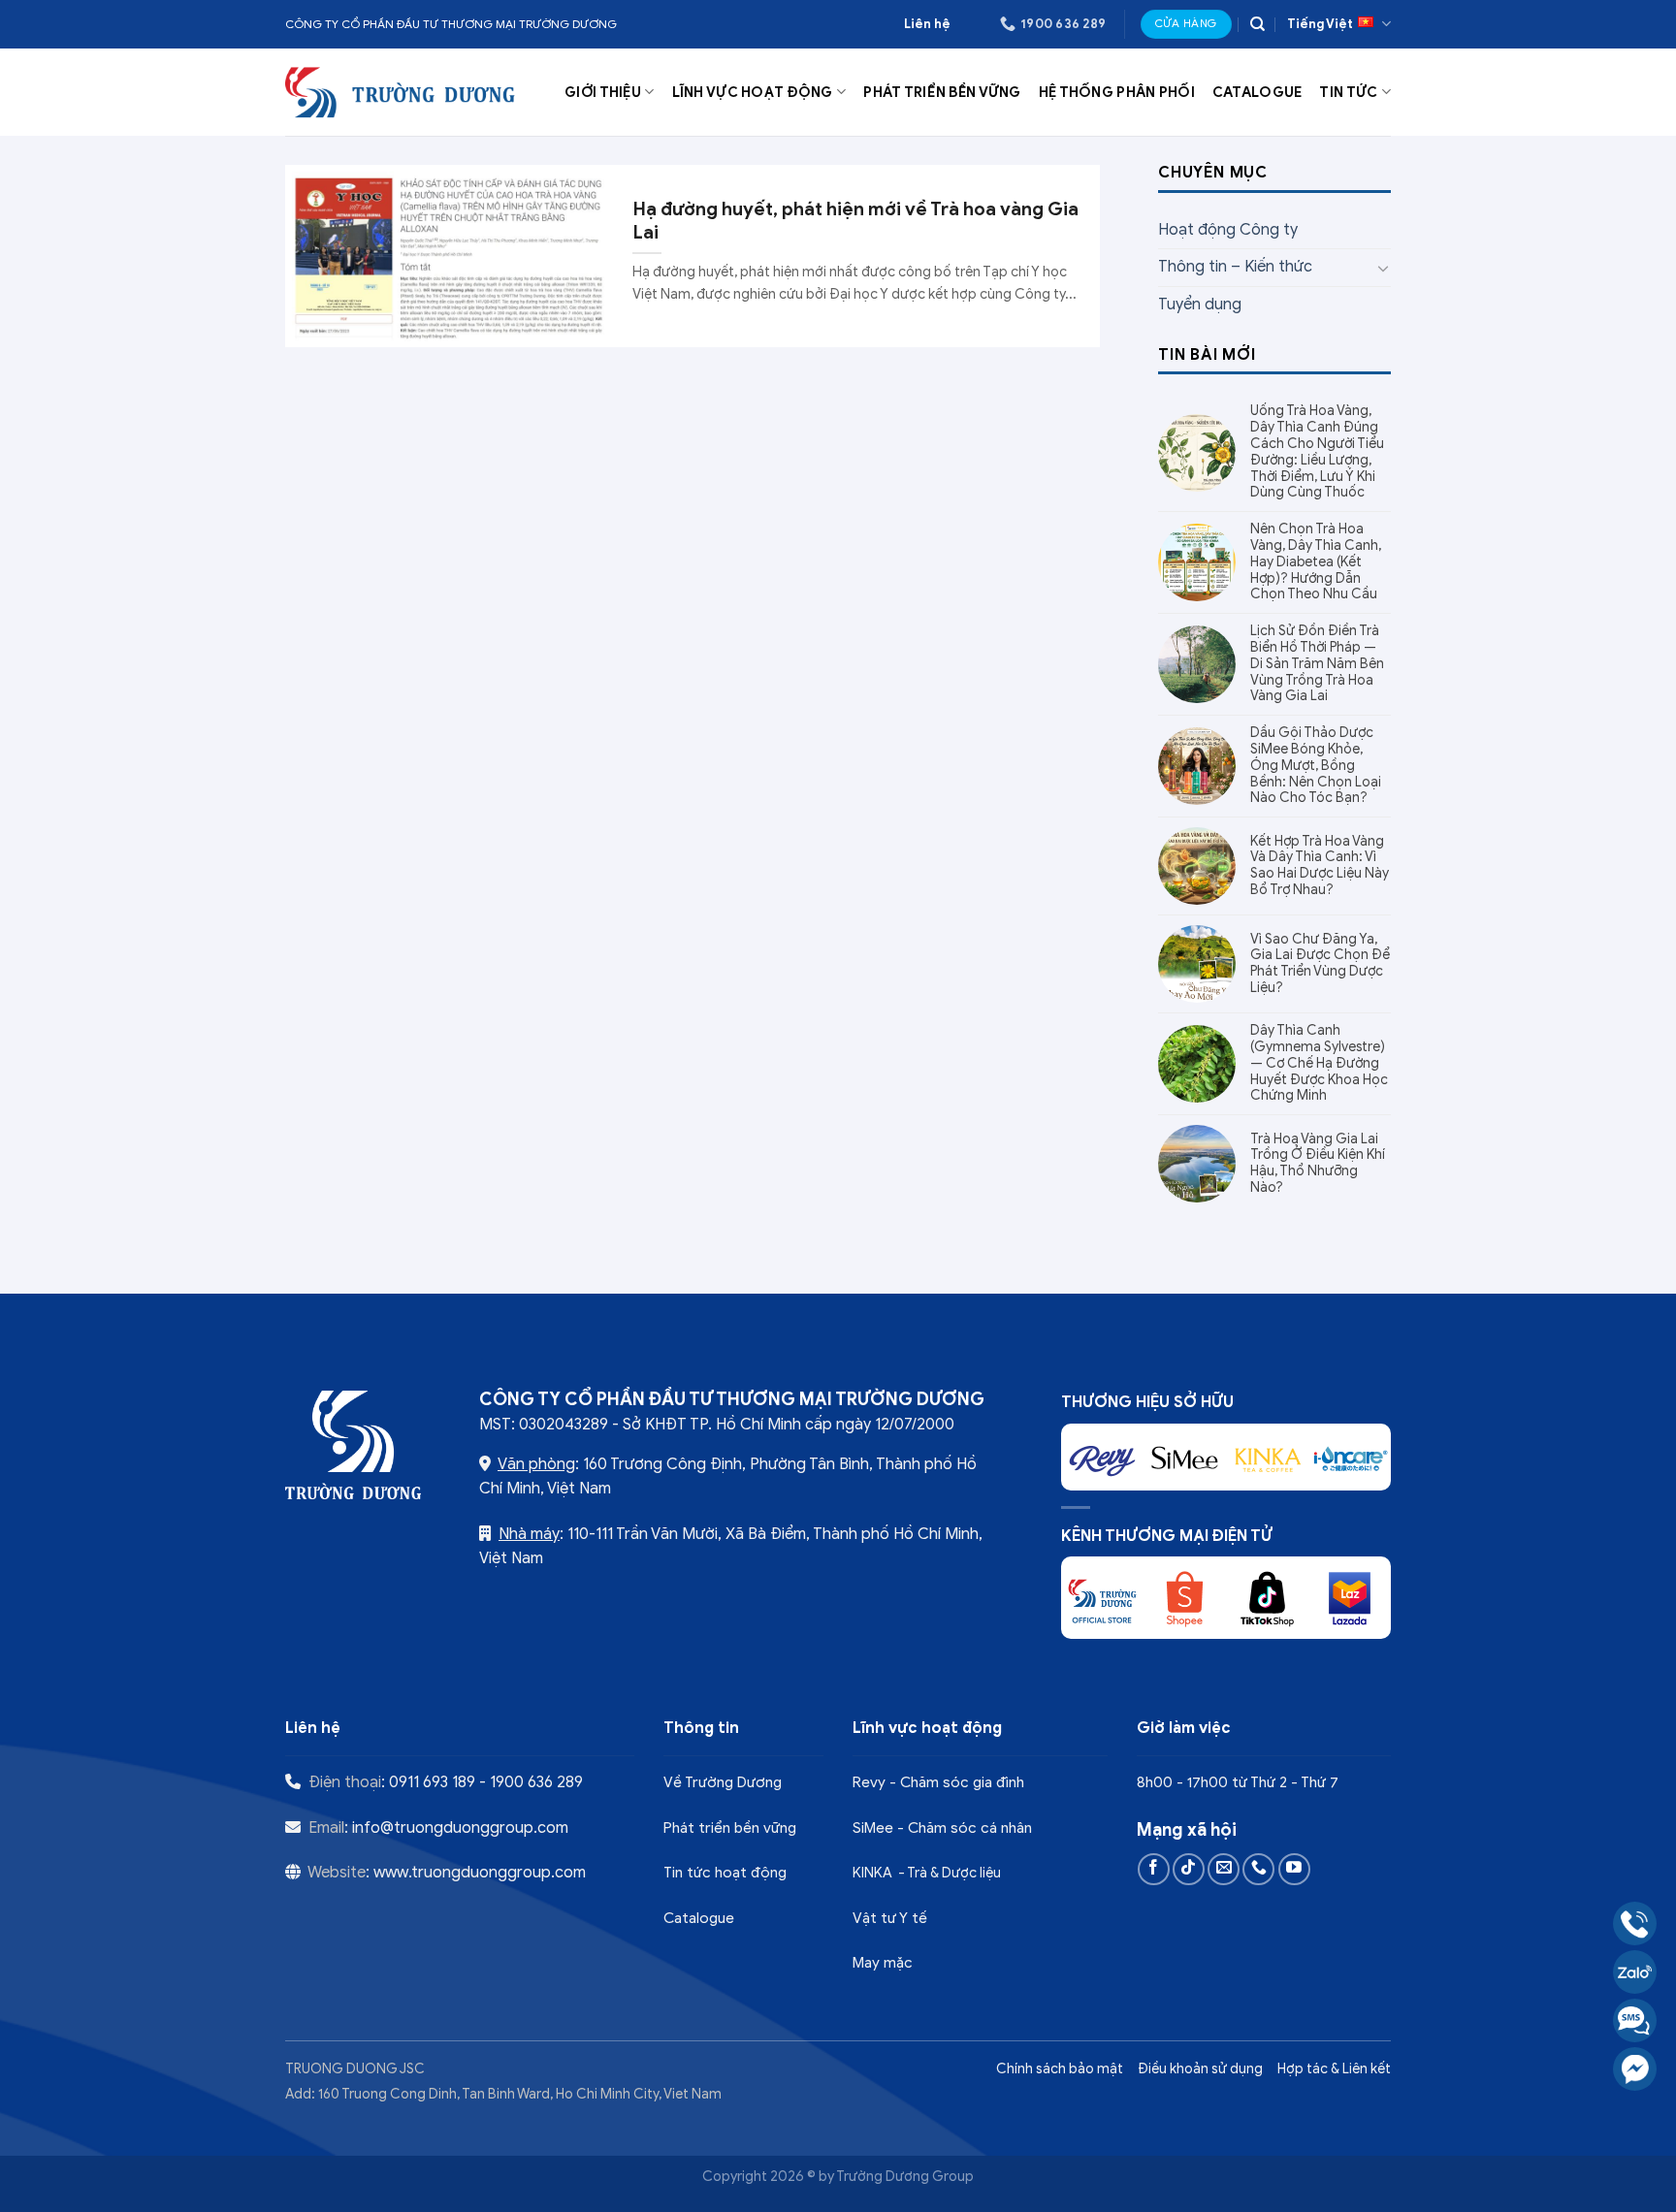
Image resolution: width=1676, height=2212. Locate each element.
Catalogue (1257, 92)
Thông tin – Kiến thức (1235, 267)
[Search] (1257, 24)
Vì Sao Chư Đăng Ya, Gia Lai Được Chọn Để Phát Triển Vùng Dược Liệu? (1320, 964)
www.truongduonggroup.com (480, 1873)
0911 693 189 (432, 1782)
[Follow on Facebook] (1154, 1869)
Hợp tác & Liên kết (1334, 2068)
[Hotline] (1635, 1923)
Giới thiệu (603, 92)
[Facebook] (1635, 2069)
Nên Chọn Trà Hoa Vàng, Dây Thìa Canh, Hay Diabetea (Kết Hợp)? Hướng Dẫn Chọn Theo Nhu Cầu (1316, 562)
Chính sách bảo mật (1060, 2068)
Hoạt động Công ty (1228, 230)
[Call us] (1258, 1869)
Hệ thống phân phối (1117, 92)
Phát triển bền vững (942, 92)
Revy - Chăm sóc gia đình (938, 1782)
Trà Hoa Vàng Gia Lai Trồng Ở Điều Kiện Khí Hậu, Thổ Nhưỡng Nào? (1318, 1164)
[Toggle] (1383, 268)
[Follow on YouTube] (1294, 1869)
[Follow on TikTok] (1189, 1869)
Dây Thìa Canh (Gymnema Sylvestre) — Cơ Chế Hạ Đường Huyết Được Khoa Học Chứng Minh (1319, 1063)
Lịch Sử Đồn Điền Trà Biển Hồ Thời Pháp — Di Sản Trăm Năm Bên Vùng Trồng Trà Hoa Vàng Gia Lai (1317, 664)
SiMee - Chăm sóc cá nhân (942, 1827)
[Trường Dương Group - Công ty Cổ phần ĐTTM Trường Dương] (403, 93)
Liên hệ (927, 24)
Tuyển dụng (1200, 305)
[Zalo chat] (1635, 1972)
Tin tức (1348, 92)
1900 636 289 (536, 1782)
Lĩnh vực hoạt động (753, 92)
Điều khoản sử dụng (1200, 2068)
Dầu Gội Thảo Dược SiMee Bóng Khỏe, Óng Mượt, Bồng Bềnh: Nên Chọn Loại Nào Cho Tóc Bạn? (1316, 766)
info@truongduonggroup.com (460, 1828)
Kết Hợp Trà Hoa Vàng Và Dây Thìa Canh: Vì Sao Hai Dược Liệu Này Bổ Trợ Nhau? (1320, 866)
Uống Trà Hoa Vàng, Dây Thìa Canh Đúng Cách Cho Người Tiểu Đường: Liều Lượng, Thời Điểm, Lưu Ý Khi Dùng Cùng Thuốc (1317, 452)
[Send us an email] (1224, 1869)
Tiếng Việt (1320, 24)
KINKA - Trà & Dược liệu (927, 1873)
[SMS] (1635, 2020)
